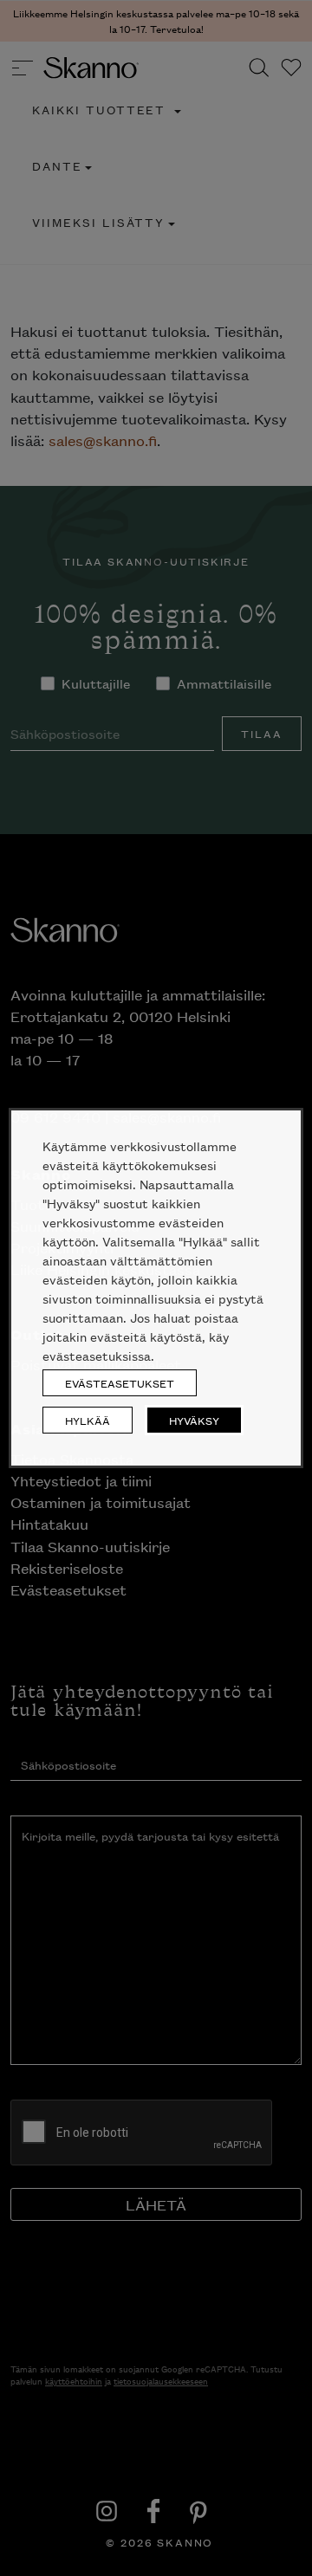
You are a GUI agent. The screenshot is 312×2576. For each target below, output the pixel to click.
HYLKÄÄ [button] (88, 1420)
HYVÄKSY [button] (194, 1420)
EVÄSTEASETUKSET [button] (120, 1383)
